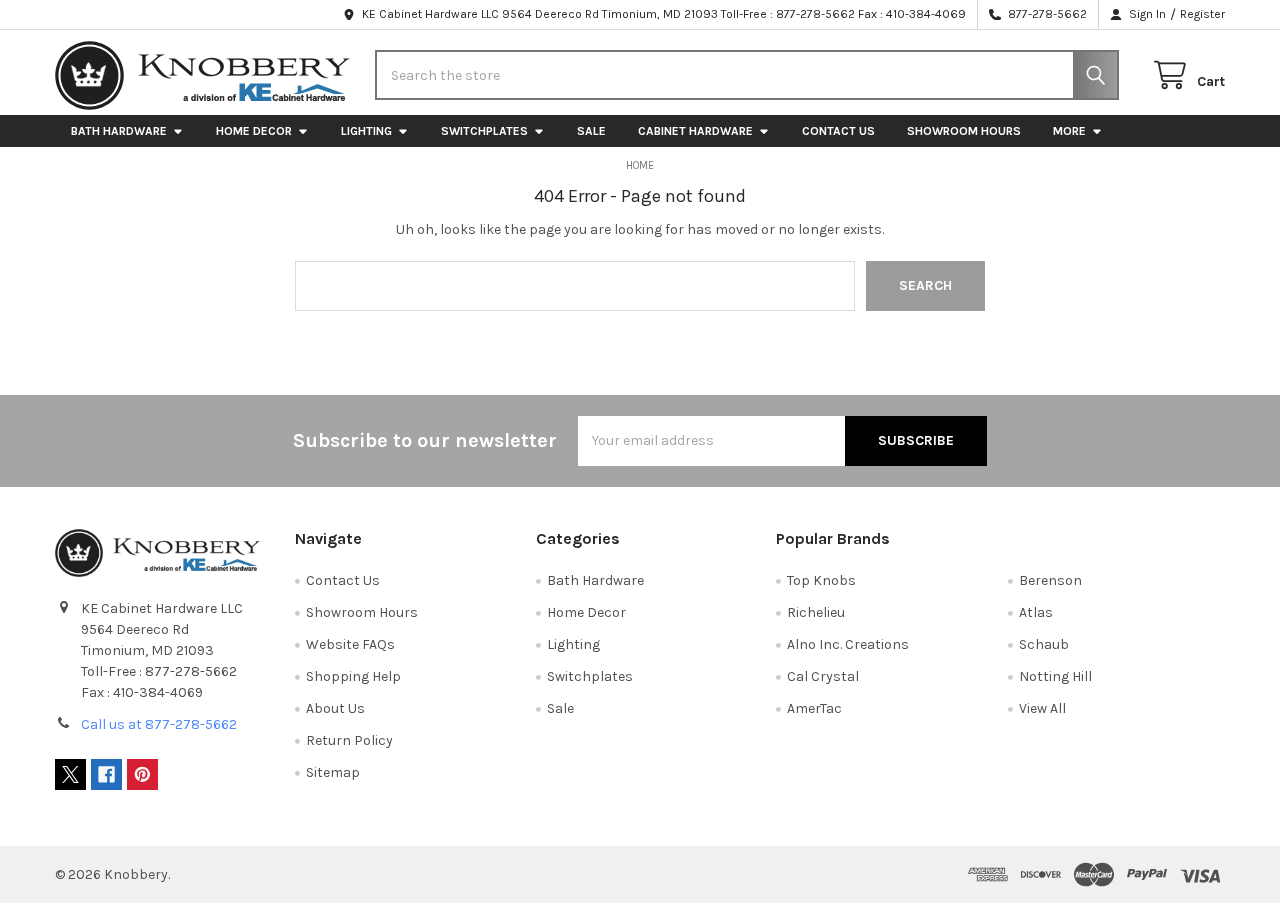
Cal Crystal (823, 676)
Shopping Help (353, 676)
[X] (70, 774)
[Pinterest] (142, 774)
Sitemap (333, 772)
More (1069, 131)
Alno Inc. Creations (848, 644)
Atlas (1036, 612)
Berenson (1050, 580)
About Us (335, 708)
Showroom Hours (964, 131)
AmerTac (814, 708)
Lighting (366, 131)
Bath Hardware (119, 131)
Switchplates (484, 131)
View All (1042, 708)
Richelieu (816, 612)
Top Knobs (821, 580)
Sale (591, 131)
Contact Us (838, 131)
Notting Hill (1055, 676)
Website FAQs (350, 644)
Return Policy (349, 740)
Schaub (1044, 644)
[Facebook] (106, 774)
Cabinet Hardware (695, 131)
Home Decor (254, 131)
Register (1202, 14)
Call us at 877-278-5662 (159, 724)
